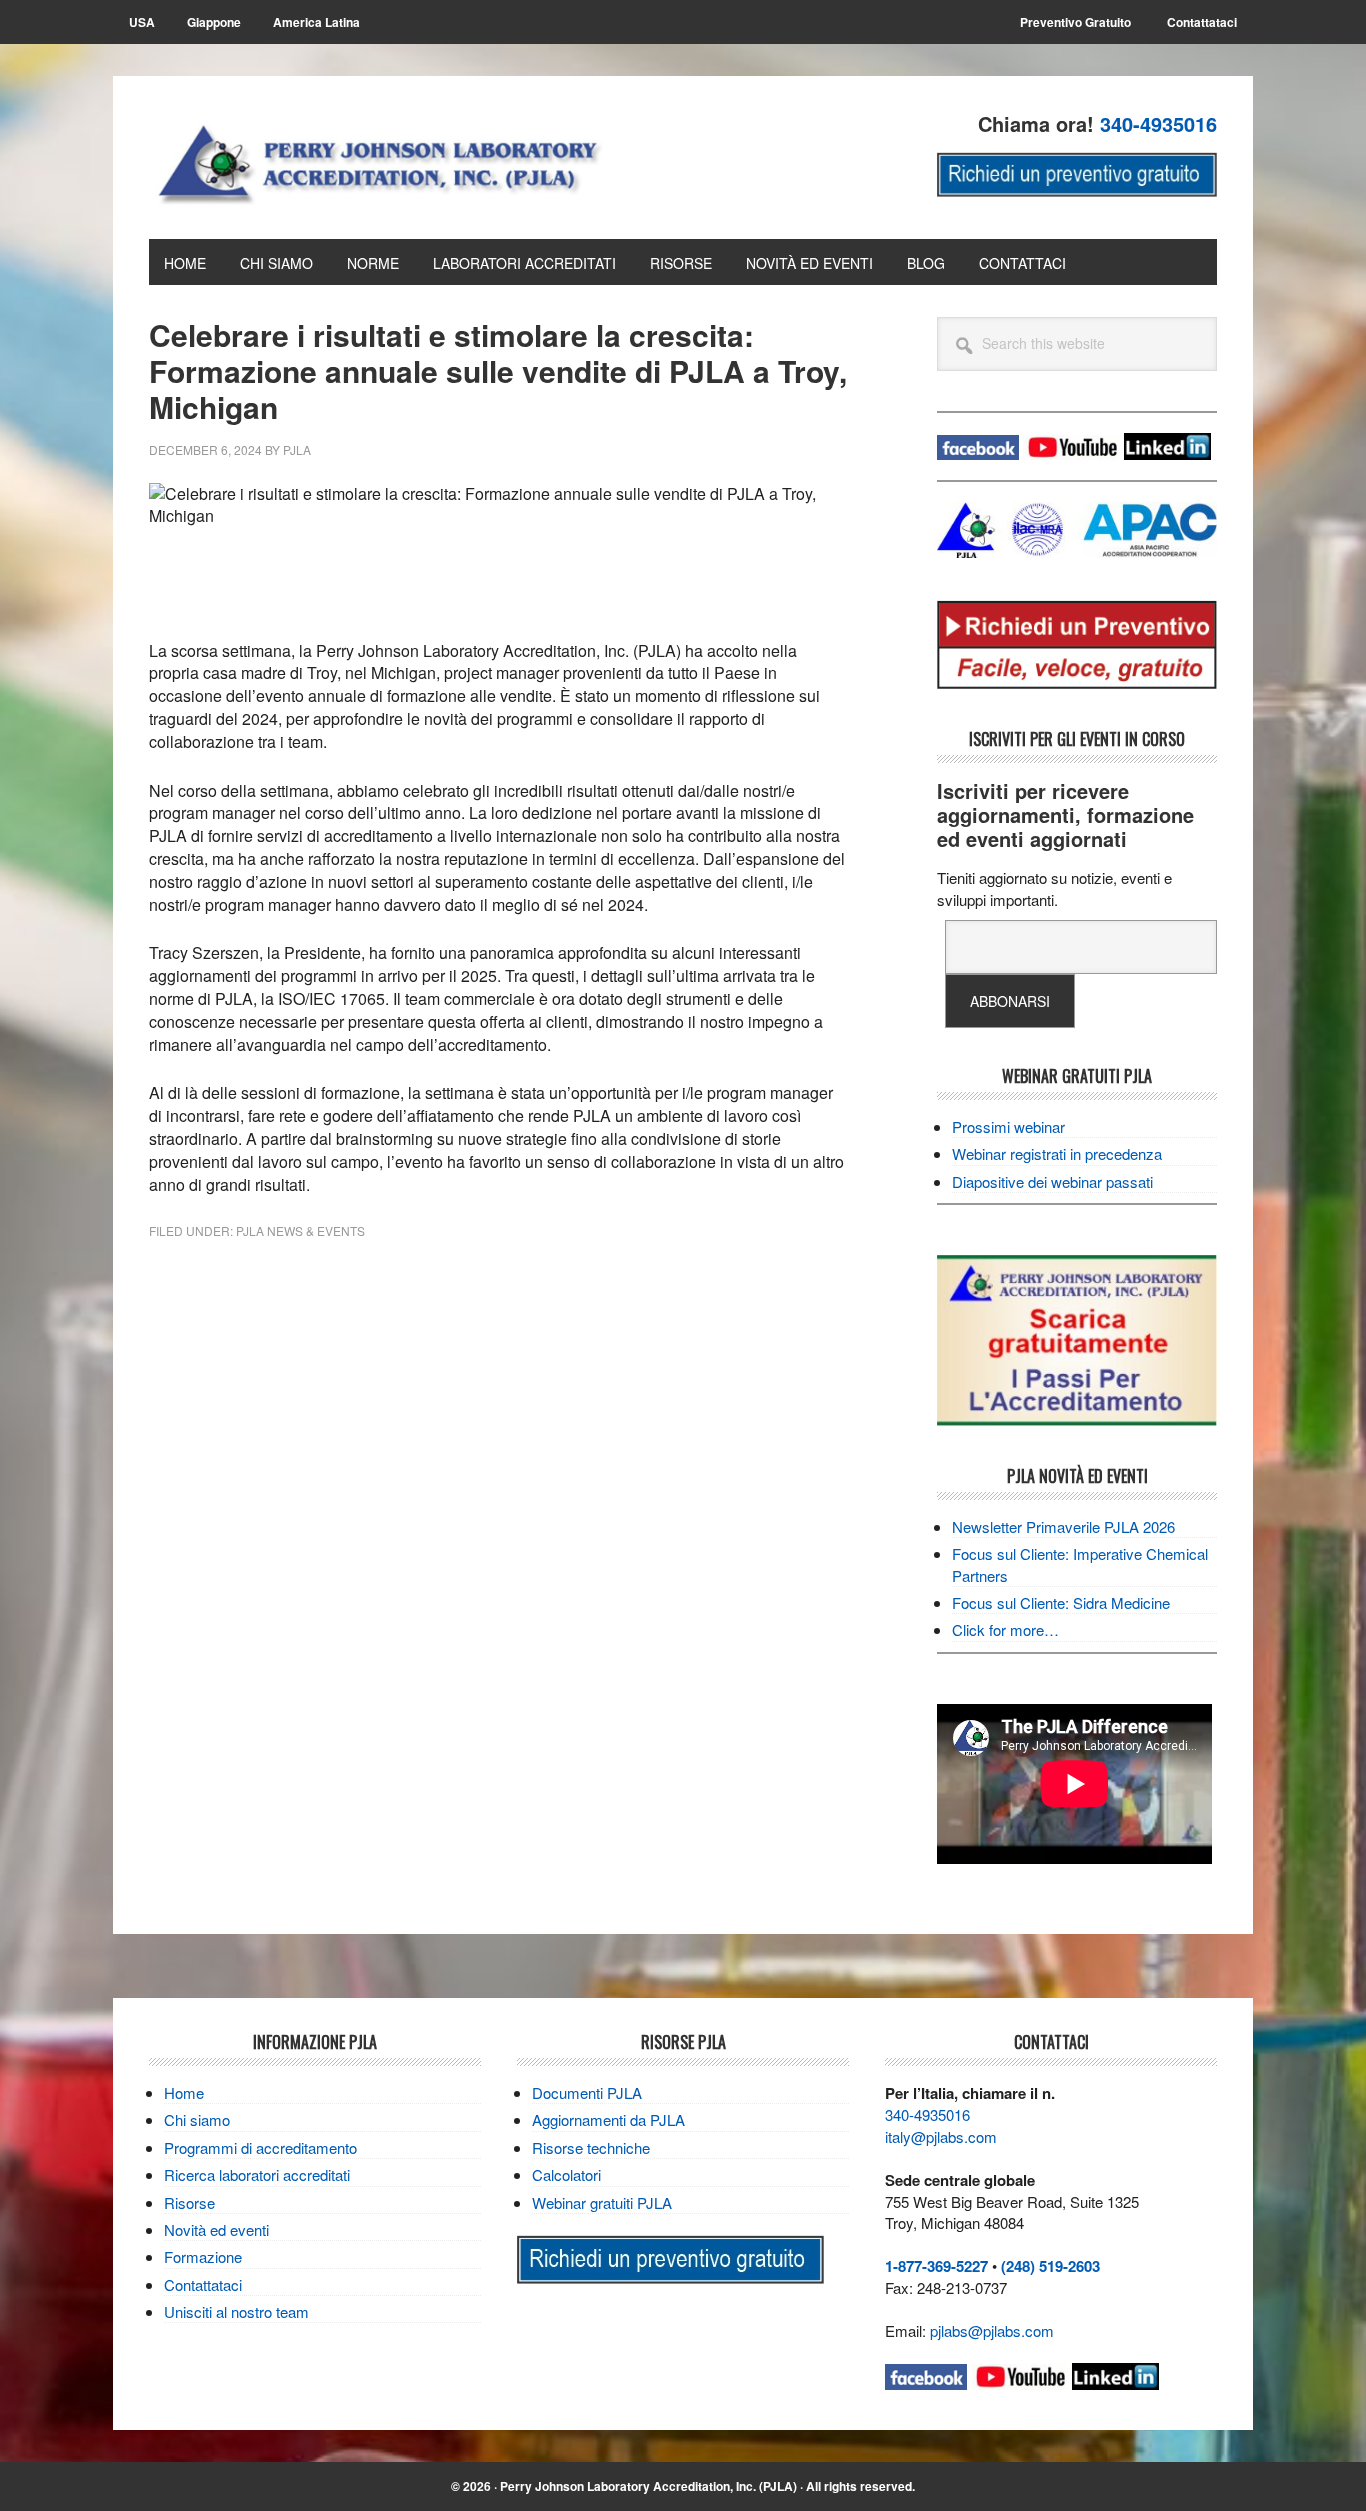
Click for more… (1005, 1629)
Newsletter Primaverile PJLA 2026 (1063, 1526)
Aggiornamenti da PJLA (608, 2119)
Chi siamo (197, 2119)
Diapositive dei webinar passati (1052, 1181)
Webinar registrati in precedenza (1057, 1153)
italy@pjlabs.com (941, 2136)
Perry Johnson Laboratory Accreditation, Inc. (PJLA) (648, 2486)
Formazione (203, 2256)
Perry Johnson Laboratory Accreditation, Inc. (399, 162)
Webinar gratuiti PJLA (602, 2202)
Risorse (189, 2202)
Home (184, 2092)
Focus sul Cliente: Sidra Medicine (1061, 1602)
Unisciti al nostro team (236, 2311)
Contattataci (203, 2284)
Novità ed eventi (216, 2229)
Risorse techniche (591, 2147)
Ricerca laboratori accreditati (257, 2174)
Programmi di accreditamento (260, 2147)
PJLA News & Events (300, 1230)
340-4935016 (927, 2114)
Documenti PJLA (587, 2092)
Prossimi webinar (1008, 1126)
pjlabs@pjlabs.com (992, 2330)
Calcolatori (566, 2174)
